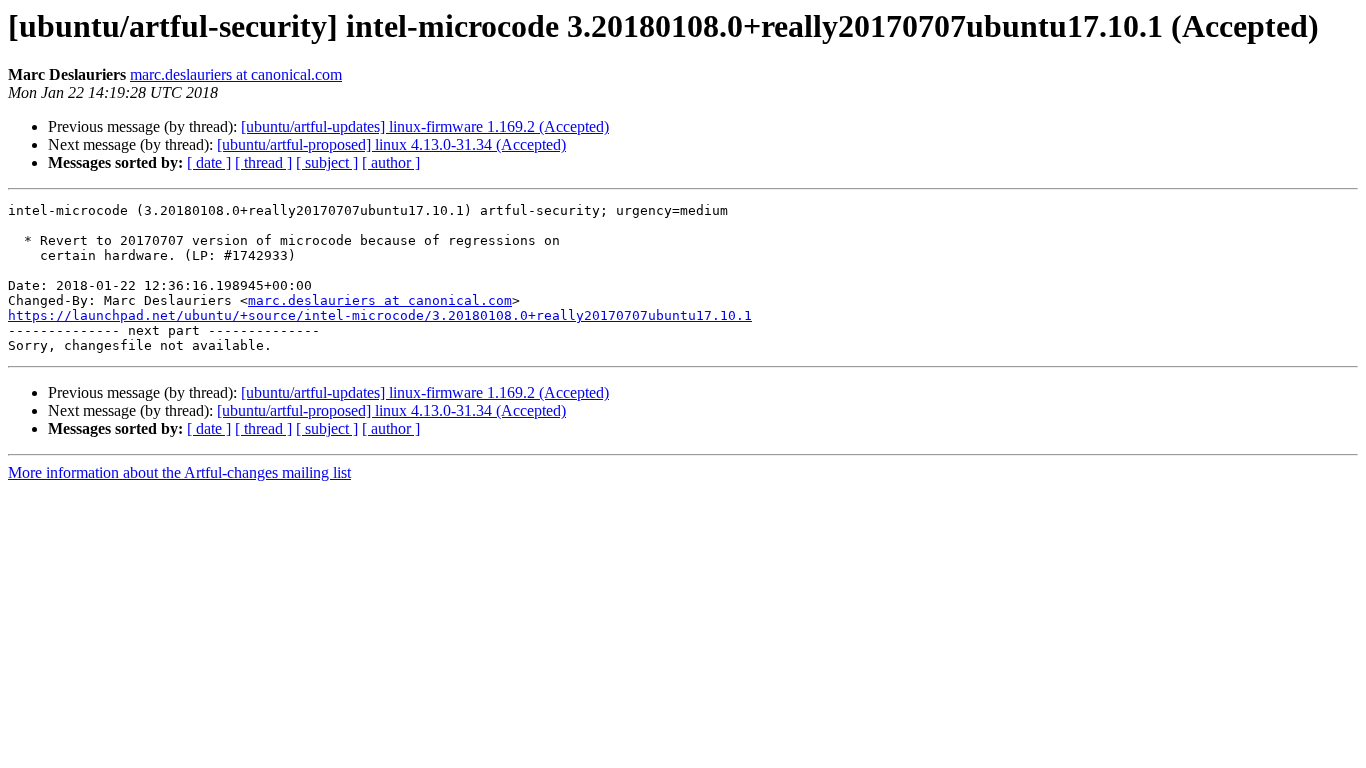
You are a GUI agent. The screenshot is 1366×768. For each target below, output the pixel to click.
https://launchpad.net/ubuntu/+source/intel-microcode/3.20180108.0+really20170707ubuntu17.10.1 (380, 315)
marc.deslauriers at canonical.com (236, 74)
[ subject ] (327, 162)
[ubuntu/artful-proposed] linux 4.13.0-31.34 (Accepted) (391, 144)
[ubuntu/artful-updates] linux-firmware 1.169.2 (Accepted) (425, 126)
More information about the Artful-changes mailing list (179, 472)
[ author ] (391, 162)
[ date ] (209, 162)
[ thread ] (263, 162)
